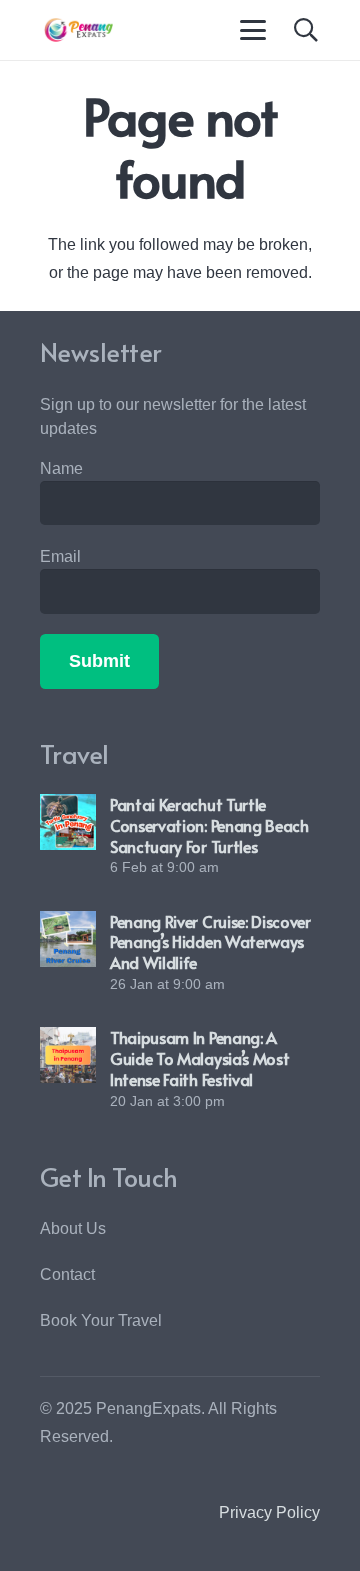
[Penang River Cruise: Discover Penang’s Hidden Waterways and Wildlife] (68, 939)
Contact (67, 1274)
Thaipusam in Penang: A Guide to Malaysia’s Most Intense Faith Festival (199, 1058)
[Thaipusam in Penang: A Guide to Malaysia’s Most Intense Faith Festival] (68, 1055)
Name (61, 468)
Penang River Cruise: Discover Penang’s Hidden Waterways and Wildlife (210, 942)
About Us (73, 1228)
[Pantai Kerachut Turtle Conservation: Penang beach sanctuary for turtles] (68, 822)
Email (60, 556)
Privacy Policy (269, 1512)
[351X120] (76, 30)
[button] (254, 30)
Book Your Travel (101, 1320)
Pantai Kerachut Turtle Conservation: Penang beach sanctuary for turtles (209, 825)
